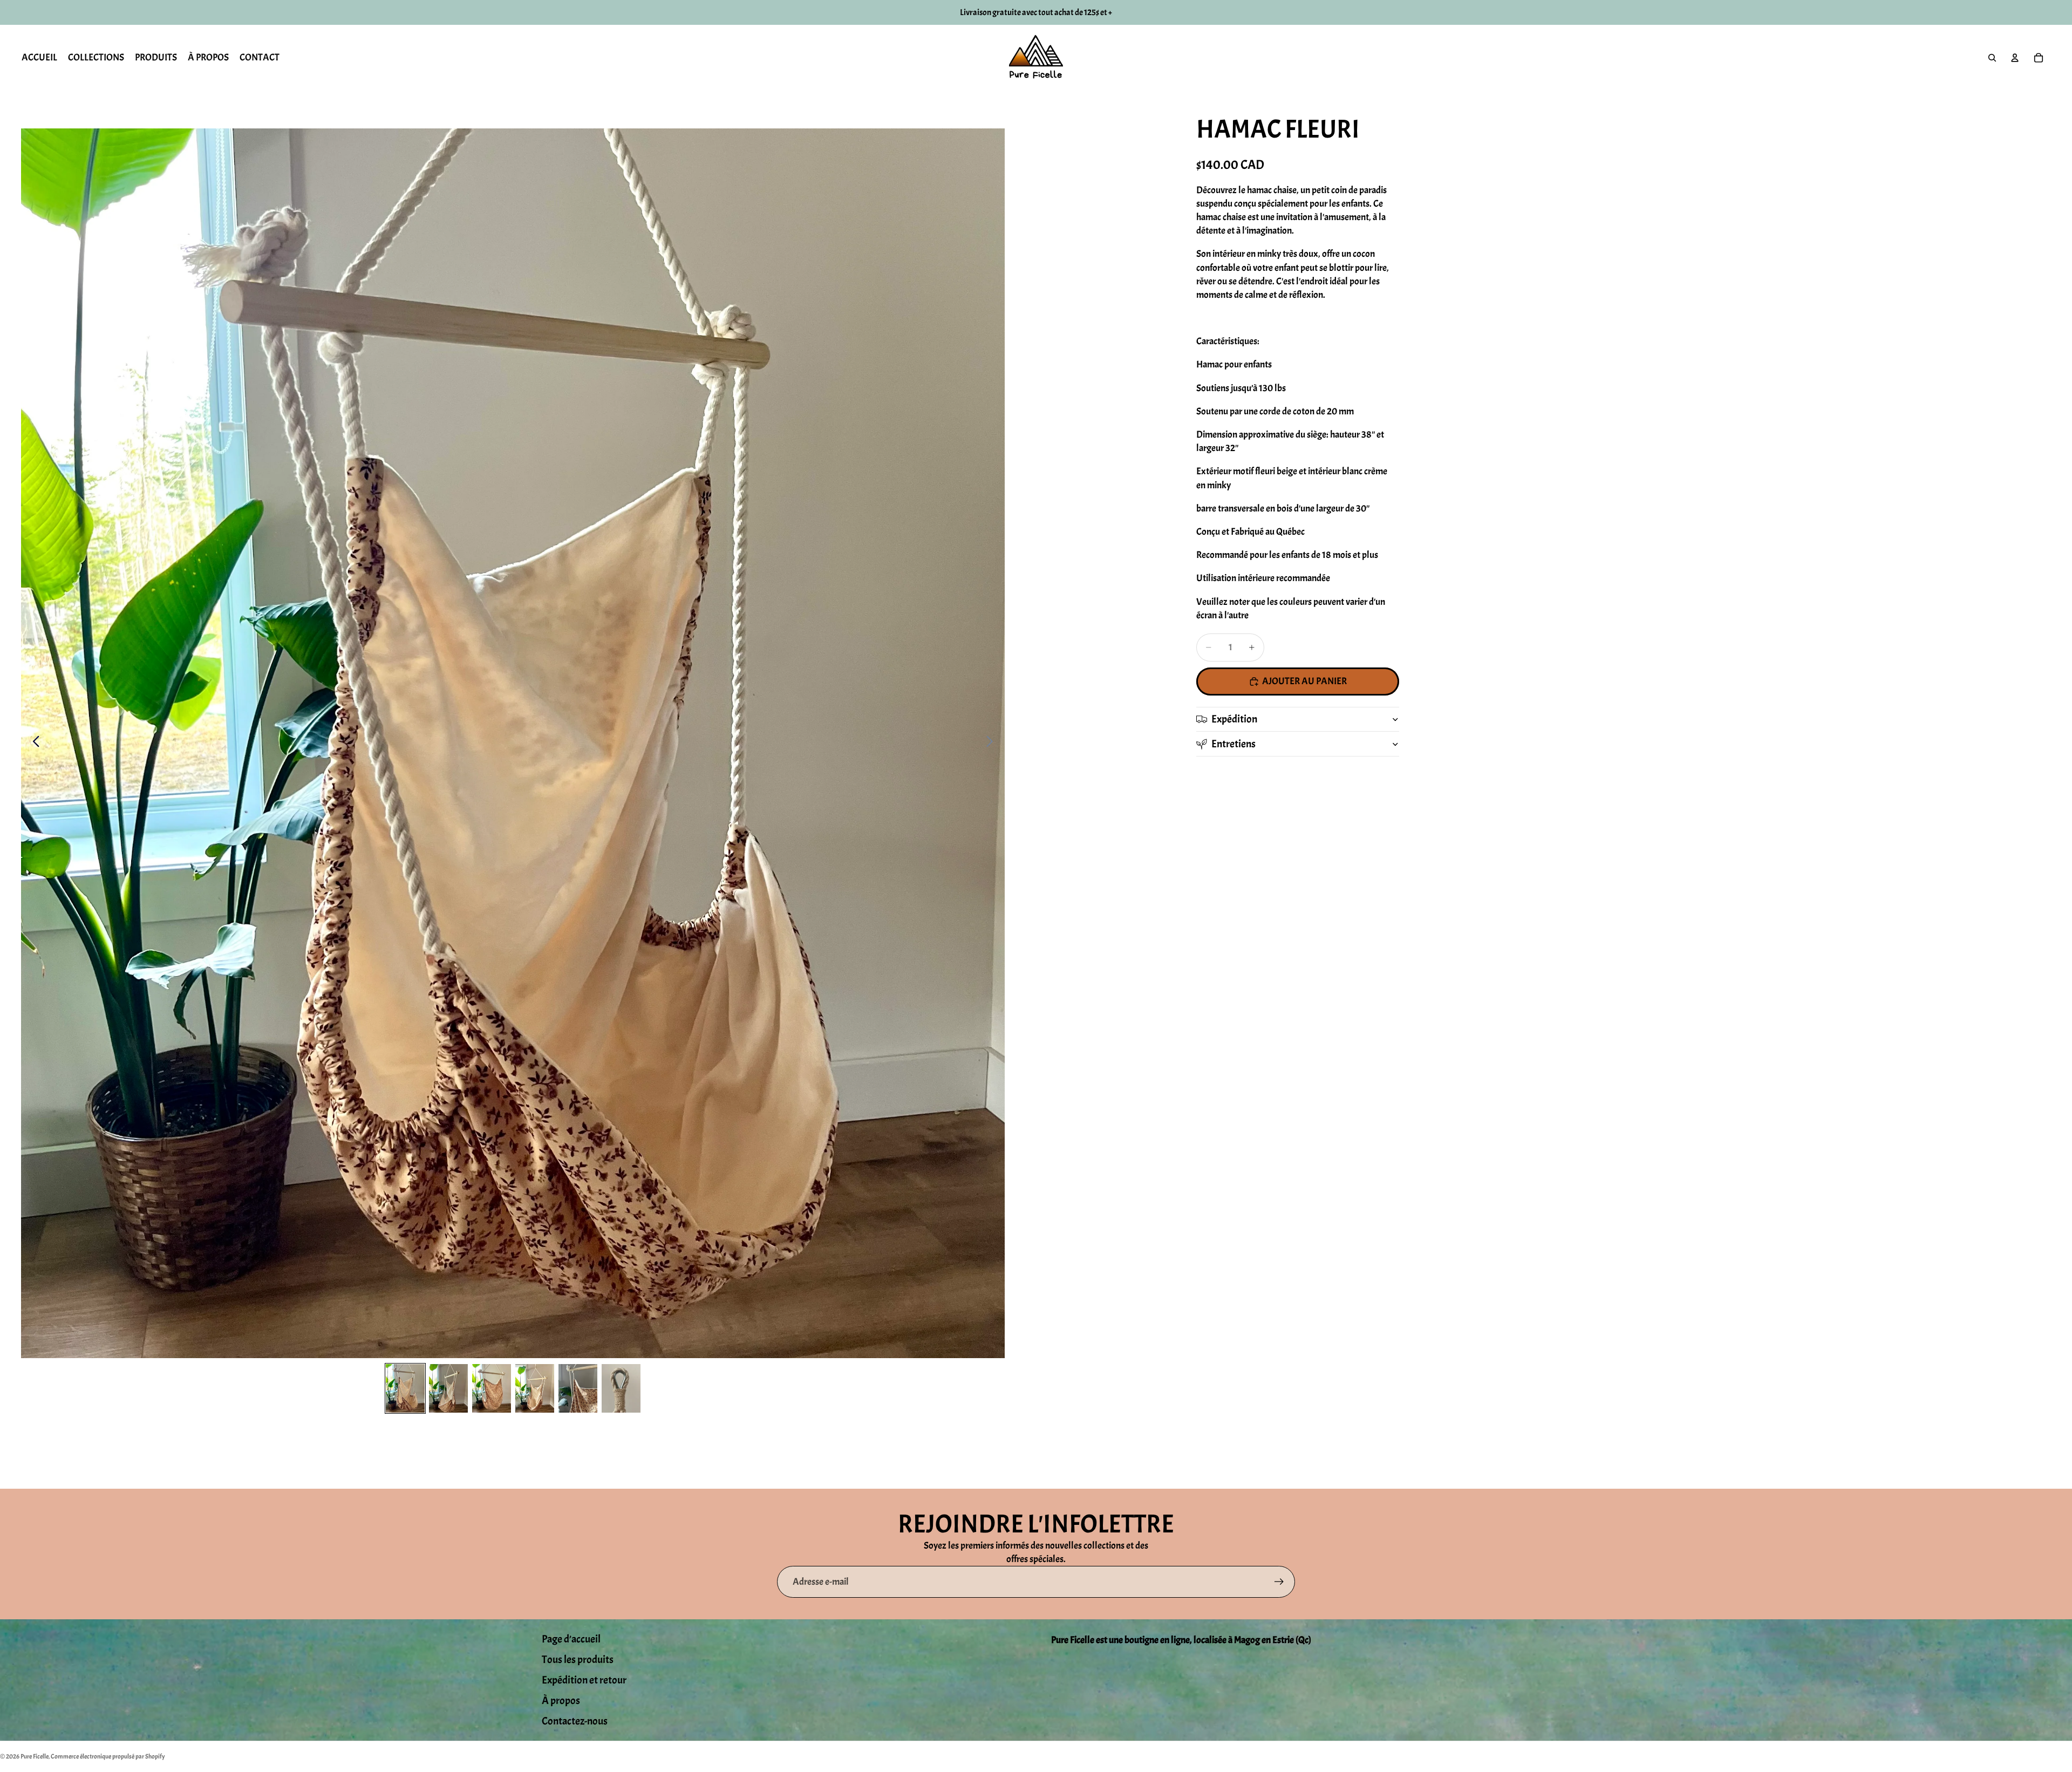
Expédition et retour (584, 1680)
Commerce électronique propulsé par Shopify (108, 1756)
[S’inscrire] (1279, 1582)
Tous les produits (578, 1659)
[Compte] (2015, 58)
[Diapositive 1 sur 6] (405, 1388)
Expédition (1234, 719)
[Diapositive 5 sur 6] (578, 1388)
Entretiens (1233, 744)
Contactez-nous (575, 1721)
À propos (561, 1701)
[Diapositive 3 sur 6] (492, 1388)
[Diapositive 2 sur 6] (448, 1388)
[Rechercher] (1992, 58)
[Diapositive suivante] (993, 744)
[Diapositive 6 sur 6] (621, 1388)
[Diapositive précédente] (33, 744)
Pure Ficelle (35, 1756)
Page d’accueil (571, 1639)
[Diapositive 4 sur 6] (535, 1388)
